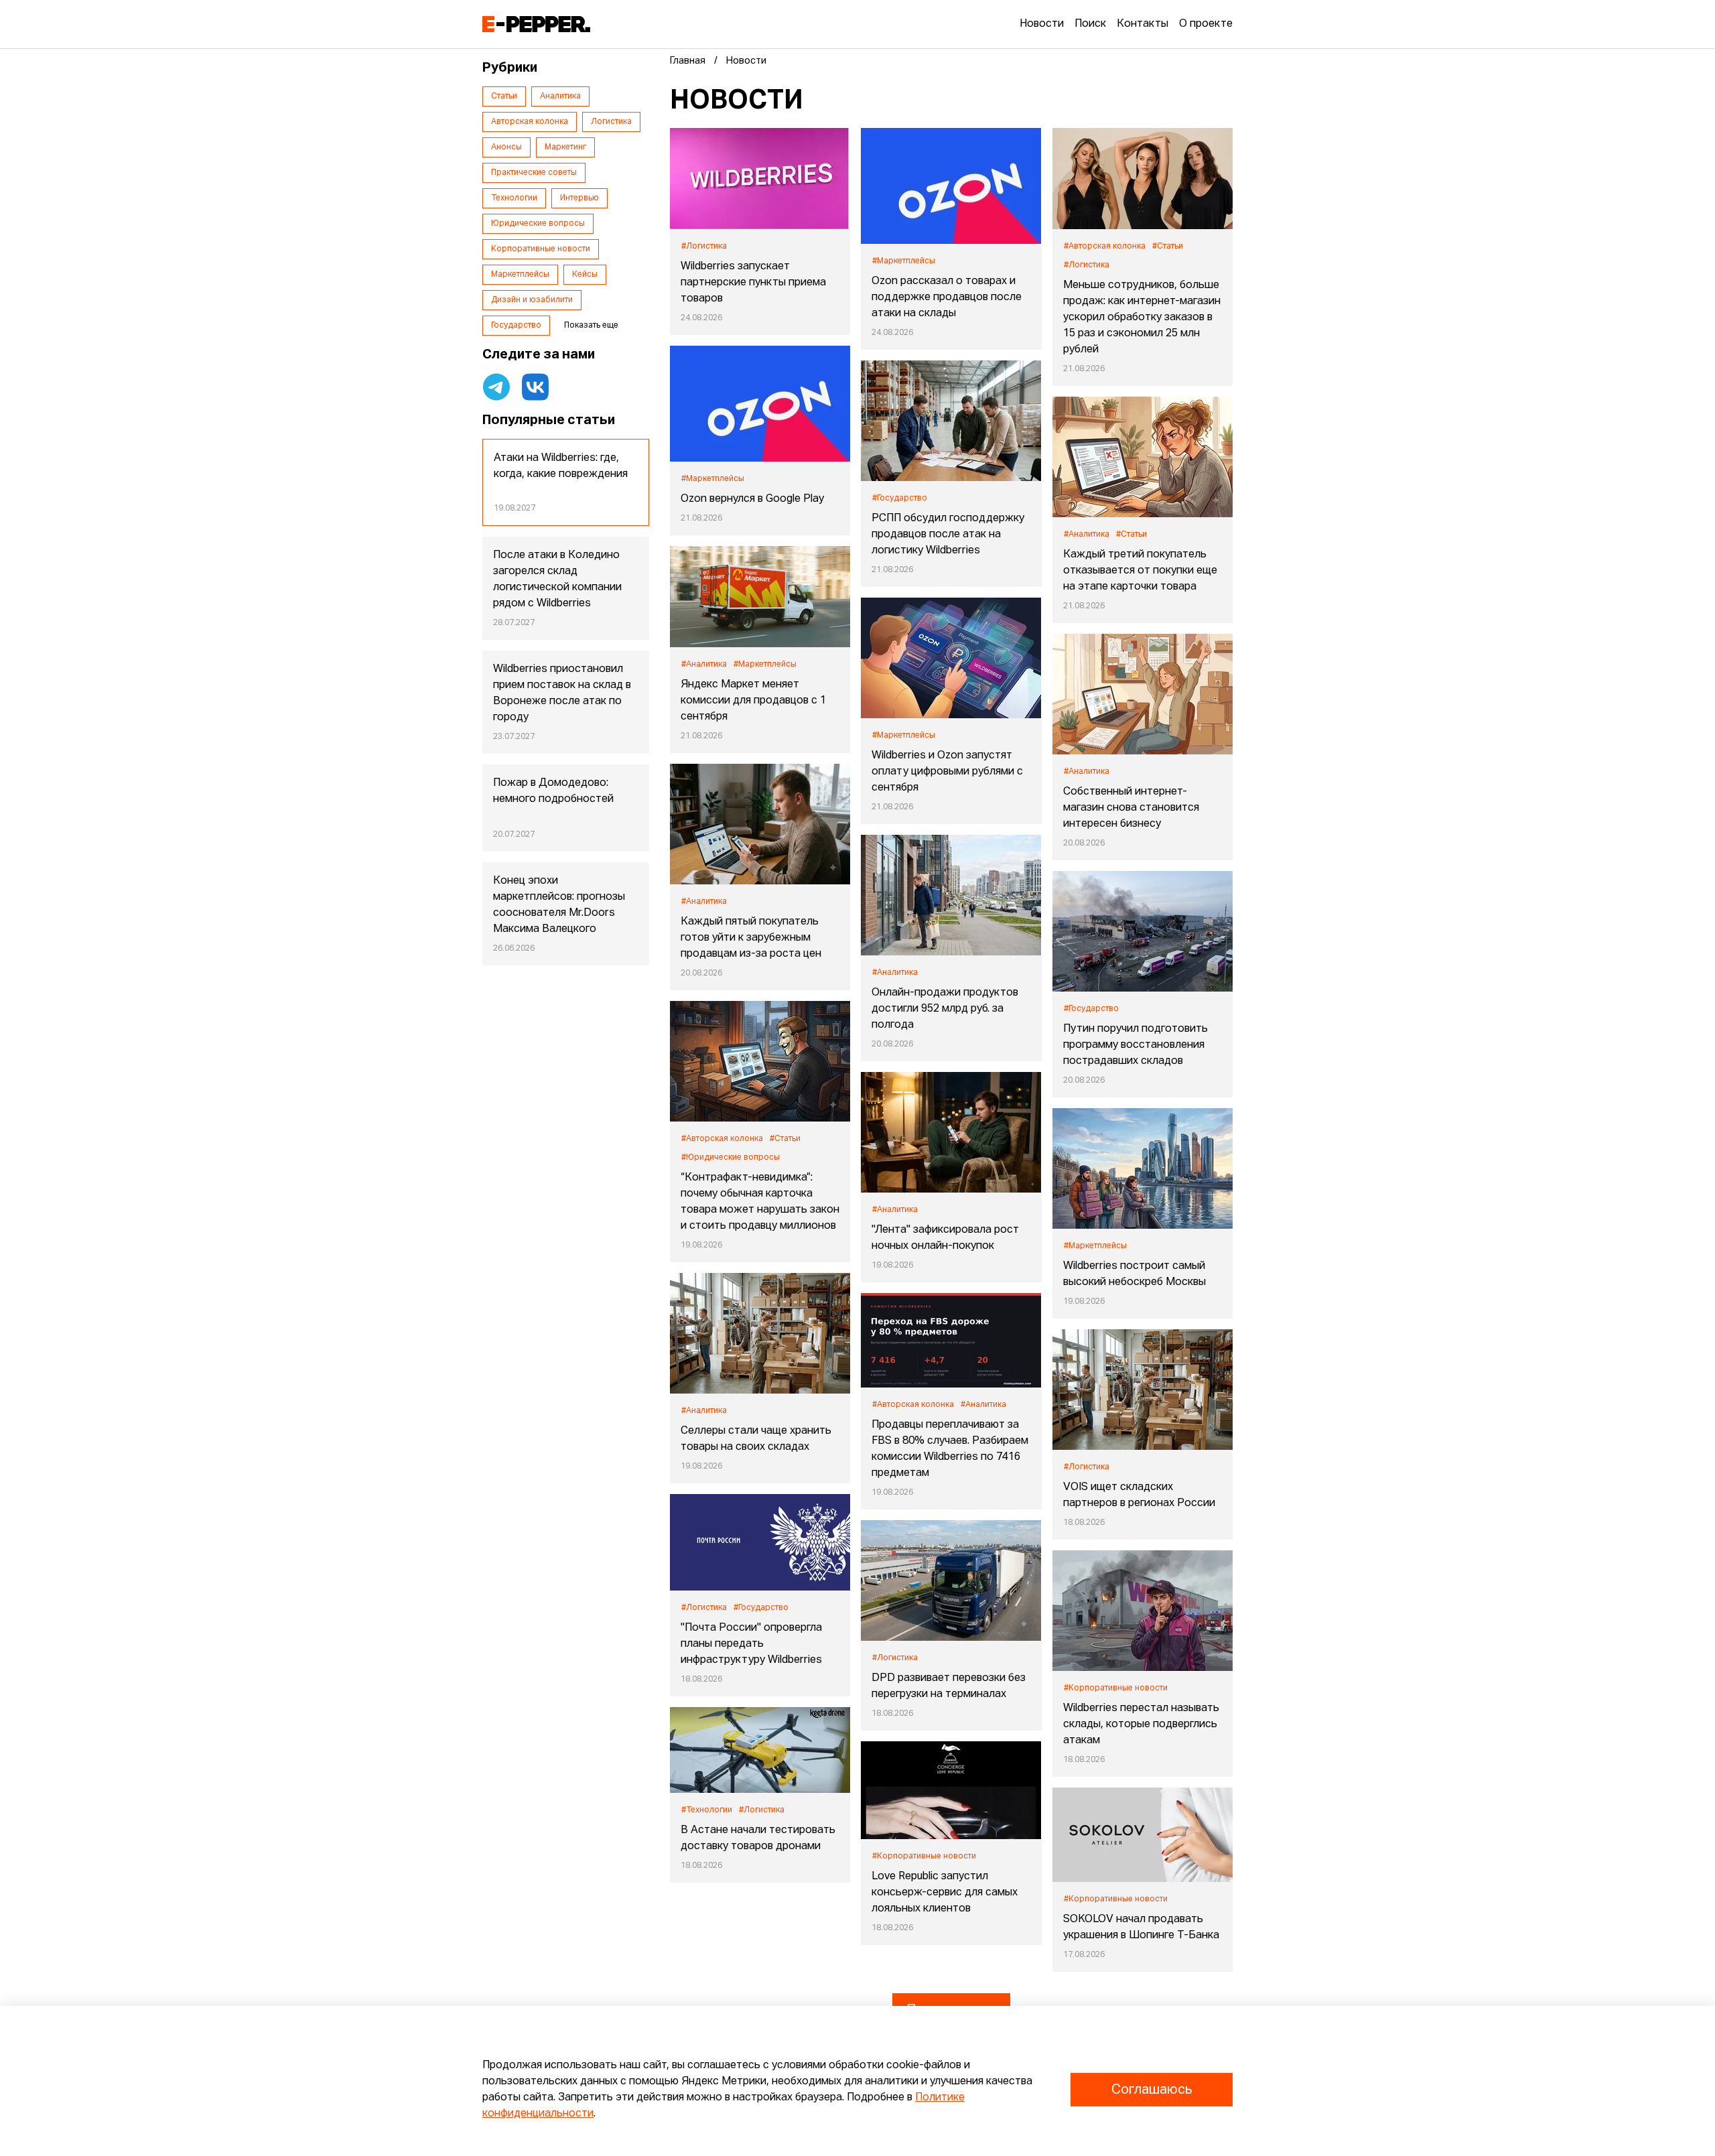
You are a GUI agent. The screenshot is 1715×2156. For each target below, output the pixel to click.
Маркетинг (565, 147)
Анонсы (506, 147)
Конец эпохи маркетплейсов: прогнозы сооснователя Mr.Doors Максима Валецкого (559, 905)
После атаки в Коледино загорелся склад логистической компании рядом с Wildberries (557, 580)
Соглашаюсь (1152, 2090)
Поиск (1090, 24)
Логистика (611, 122)
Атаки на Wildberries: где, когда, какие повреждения (561, 466)
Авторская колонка (530, 122)
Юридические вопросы (538, 224)
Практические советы (534, 173)
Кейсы (585, 275)
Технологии (514, 198)
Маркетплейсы (520, 275)
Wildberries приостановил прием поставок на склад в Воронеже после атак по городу (562, 693)
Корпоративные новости (541, 249)
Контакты (1143, 24)
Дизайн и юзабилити (532, 300)
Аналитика (560, 96)
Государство (516, 326)
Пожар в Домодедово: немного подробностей (553, 791)
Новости (1042, 24)
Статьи (504, 96)
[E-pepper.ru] (536, 24)
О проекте (1206, 24)
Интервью (579, 198)
